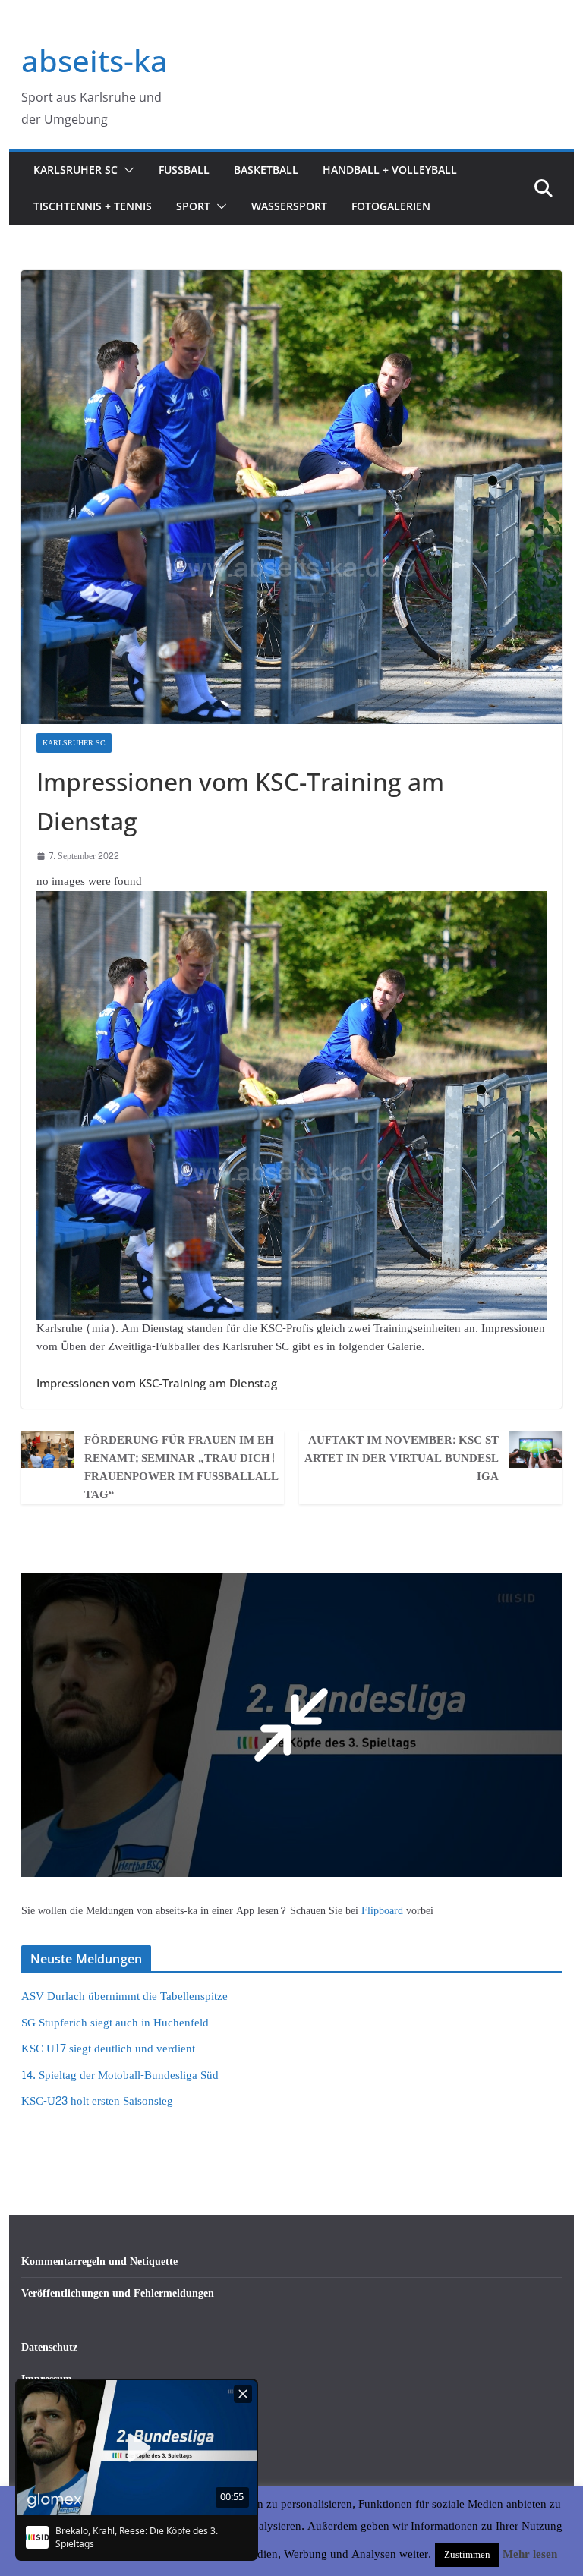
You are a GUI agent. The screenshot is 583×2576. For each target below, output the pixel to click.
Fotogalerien (391, 206)
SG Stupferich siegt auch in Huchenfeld (115, 2023)
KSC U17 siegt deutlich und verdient (108, 2049)
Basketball (266, 170)
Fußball (184, 170)
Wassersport (289, 206)
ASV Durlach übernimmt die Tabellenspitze (124, 1997)
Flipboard (384, 1911)
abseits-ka (95, 60)
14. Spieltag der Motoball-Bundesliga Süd (120, 2075)
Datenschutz (49, 2347)
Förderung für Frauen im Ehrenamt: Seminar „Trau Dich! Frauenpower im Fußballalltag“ (181, 1468)
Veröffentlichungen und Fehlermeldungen (118, 2293)
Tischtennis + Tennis (93, 206)
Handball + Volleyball (390, 170)
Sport (193, 206)
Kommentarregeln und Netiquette (99, 2261)
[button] (126, 170)
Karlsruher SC (76, 170)
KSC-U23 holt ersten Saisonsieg (97, 2101)
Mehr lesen (530, 2555)
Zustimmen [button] (467, 2555)
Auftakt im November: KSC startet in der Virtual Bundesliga (402, 1459)
